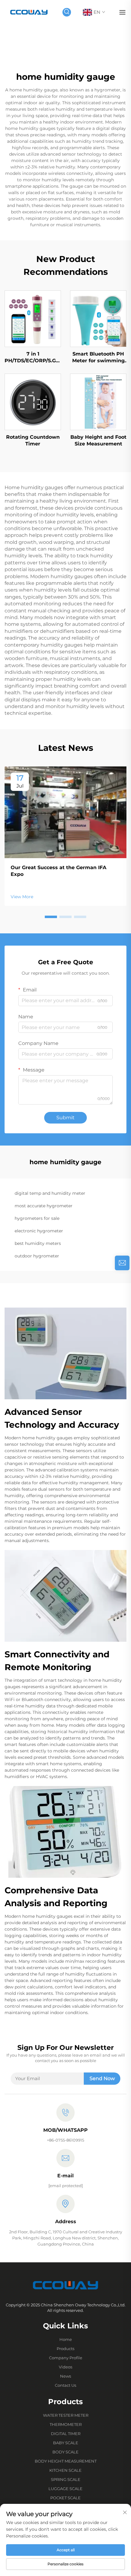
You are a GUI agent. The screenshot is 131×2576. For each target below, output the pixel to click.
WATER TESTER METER (66, 2415)
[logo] (29, 12)
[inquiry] (122, 1263)
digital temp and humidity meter (50, 1193)
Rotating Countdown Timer (33, 440)
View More (22, 897)
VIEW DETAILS (33, 319)
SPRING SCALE (66, 2479)
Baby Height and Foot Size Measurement (98, 440)
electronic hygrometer (39, 1231)
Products (65, 2349)
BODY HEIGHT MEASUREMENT (66, 2461)
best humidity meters (38, 1243)
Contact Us (65, 2385)
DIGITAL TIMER (66, 2434)
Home (66, 2339)
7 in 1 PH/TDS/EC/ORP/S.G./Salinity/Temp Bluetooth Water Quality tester (33, 358)
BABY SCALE (66, 2443)
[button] (51, 917)
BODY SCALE (65, 2452)
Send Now (102, 2078)
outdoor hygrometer (37, 1256)
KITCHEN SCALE (65, 2470)
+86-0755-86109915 (65, 2140)
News (65, 2376)
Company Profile (66, 2358)
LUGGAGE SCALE (65, 2489)
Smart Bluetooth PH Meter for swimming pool (98, 358)
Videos (65, 2367)
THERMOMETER (66, 2424)
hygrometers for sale (37, 1218)
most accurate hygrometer (44, 1206)
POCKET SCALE (65, 2498)
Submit (65, 1118)
